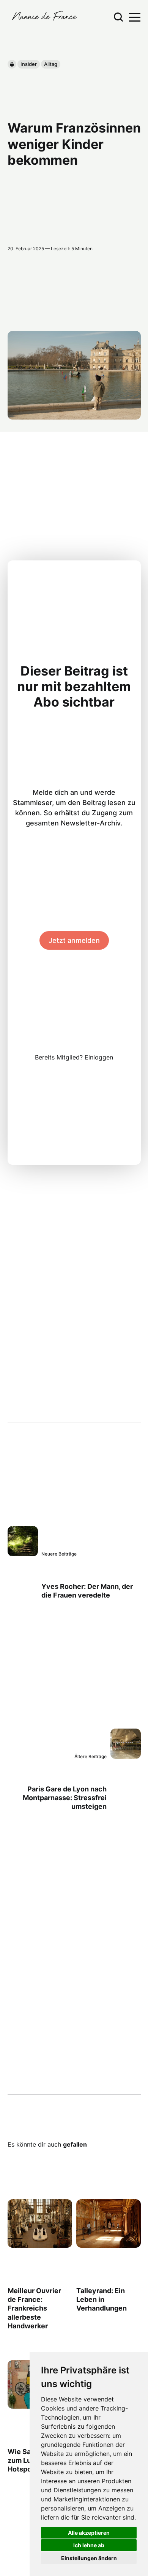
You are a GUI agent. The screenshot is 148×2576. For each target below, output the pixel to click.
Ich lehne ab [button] (89, 2545)
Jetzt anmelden (74, 940)
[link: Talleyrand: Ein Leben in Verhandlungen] (108, 2245)
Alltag (51, 64)
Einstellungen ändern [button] (89, 2558)
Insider (29, 64)
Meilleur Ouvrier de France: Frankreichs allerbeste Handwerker (34, 2308)
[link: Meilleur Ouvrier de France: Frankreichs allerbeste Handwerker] (40, 2245)
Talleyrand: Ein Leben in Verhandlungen (101, 2300)
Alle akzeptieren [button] (89, 2533)
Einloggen (99, 1057)
